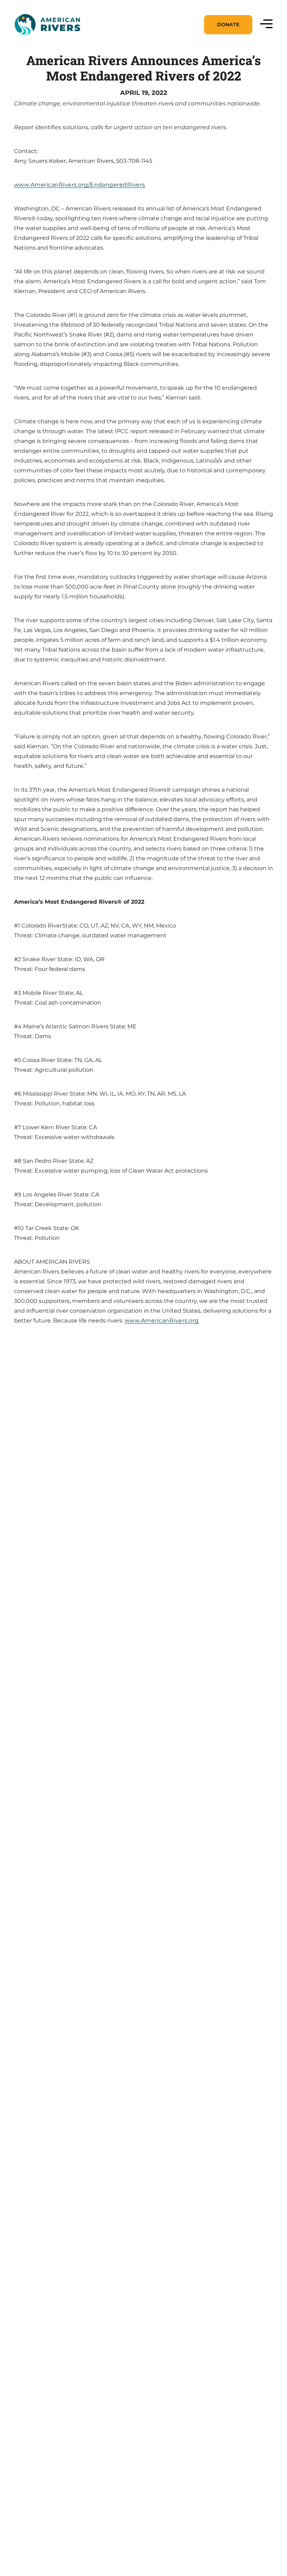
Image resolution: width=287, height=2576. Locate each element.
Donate (228, 25)
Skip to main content (45, 43)
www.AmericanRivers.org (162, 1321)
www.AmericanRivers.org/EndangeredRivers (80, 185)
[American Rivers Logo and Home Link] (47, 25)
